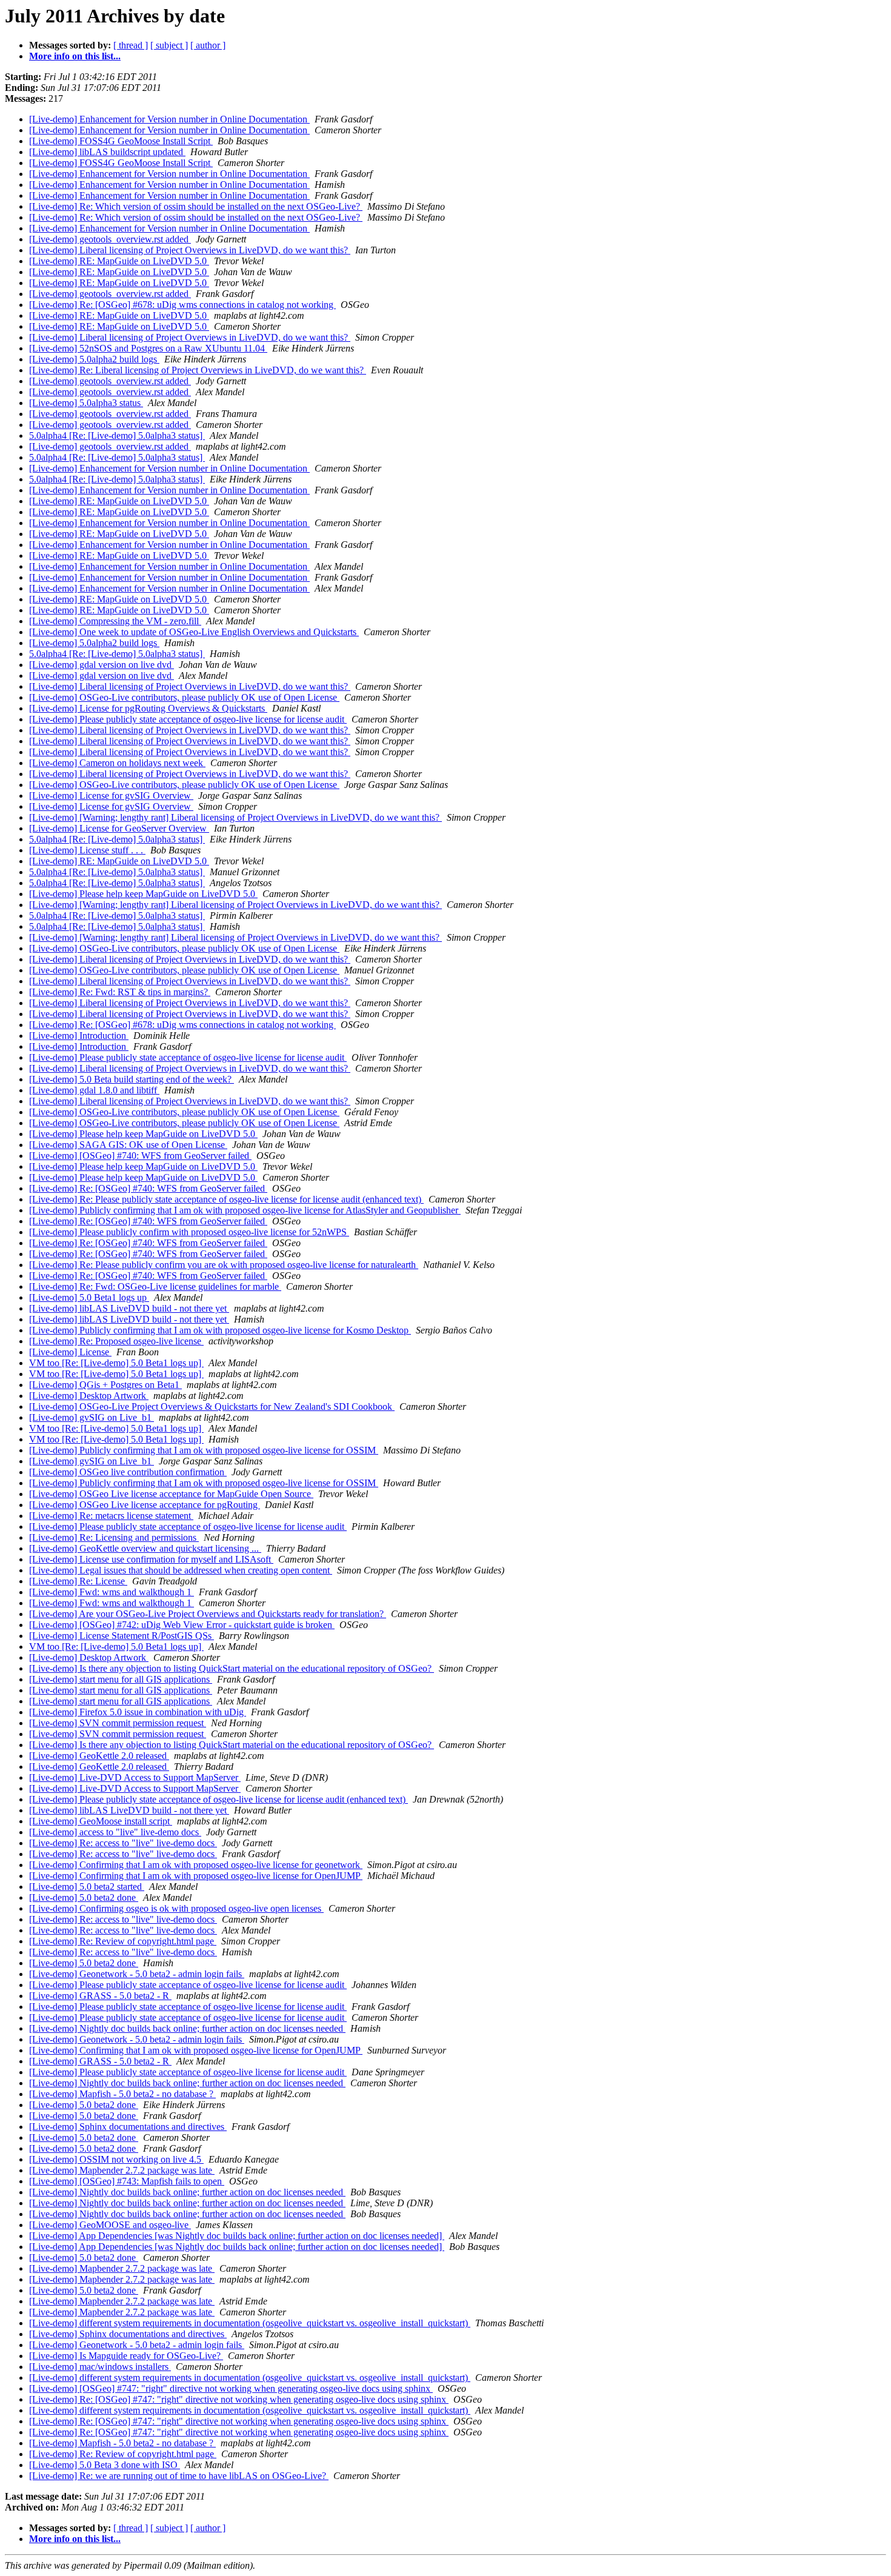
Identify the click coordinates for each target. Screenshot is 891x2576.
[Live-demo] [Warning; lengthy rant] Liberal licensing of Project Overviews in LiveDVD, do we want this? (235, 817)
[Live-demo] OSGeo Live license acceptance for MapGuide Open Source (171, 1494)
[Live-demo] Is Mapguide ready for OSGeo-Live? (126, 2356)
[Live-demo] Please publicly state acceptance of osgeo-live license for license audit (188, 719)
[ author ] (208, 45)
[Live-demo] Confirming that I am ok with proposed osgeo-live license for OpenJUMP (196, 1876)
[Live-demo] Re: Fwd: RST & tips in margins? (120, 992)
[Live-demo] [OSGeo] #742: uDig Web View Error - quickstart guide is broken (182, 1625)
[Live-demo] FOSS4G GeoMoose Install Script (121, 141)
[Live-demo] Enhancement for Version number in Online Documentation (169, 119)
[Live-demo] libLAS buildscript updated (107, 152)
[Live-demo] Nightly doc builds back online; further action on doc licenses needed (187, 2028)
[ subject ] (169, 45)
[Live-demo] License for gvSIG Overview (111, 796)
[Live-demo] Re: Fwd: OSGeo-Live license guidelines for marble (155, 1286)
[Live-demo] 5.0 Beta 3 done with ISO (105, 2465)
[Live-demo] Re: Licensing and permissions (114, 1537)
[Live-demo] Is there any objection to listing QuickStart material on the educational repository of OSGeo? (232, 1668)
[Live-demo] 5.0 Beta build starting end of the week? (132, 1079)
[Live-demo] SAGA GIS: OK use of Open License (128, 1145)
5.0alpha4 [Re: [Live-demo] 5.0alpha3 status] (117, 435)
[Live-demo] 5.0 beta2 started (87, 1887)
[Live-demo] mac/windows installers (100, 2367)
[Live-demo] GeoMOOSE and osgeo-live (110, 2225)
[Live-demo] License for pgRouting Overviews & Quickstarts (148, 708)
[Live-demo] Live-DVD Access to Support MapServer (135, 1777)
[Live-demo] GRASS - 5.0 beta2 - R (100, 1996)
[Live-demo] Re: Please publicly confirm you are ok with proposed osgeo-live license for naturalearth (224, 1265)
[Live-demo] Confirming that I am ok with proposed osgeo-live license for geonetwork (196, 1865)
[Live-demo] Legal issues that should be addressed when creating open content (181, 1570)
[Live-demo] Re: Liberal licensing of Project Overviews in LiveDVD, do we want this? (198, 370)
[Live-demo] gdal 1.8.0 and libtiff (94, 1090)
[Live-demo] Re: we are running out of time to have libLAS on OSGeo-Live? (179, 2476)
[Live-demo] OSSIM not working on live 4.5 (116, 2159)
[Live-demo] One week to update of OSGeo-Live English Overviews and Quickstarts (194, 632)
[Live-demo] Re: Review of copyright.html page (123, 1941)
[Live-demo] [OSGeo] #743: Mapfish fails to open (127, 2181)
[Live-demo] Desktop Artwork (89, 1396)
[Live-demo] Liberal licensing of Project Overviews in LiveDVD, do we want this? (190, 250)
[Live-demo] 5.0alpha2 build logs (94, 359)
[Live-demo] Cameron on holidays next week (117, 763)
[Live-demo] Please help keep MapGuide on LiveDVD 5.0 (143, 894)
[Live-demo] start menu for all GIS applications (121, 1679)
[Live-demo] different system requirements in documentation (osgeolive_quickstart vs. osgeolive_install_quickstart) (250, 2323)
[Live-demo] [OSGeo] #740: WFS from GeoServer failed (140, 1156)
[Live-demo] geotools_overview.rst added (110, 239)
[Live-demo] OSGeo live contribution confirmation (128, 1472)
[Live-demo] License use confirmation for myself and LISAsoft (151, 1559)
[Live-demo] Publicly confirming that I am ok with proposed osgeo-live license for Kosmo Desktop (220, 1330)
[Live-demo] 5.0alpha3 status (86, 403)
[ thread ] (131, 45)
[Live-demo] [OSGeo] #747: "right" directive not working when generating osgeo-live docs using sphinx (231, 2388)
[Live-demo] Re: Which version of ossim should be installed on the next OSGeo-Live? (196, 206)
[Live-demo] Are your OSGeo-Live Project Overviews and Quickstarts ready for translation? (208, 1614)
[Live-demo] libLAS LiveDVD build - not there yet (129, 1308)
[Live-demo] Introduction (79, 1036)
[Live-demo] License (70, 1352)
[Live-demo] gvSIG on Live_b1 (92, 1417)
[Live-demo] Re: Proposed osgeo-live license (116, 1341)
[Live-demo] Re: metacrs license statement (111, 1516)
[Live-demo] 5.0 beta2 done (84, 1897)
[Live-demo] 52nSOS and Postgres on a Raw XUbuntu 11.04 (148, 348)
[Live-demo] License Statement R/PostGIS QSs (122, 1636)
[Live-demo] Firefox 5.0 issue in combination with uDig (138, 1712)
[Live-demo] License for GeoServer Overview (119, 828)
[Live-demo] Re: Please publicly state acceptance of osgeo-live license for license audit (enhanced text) (226, 1199)
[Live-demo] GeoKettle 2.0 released (99, 1756)
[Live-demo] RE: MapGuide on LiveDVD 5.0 (119, 261)
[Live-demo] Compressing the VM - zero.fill (115, 621)
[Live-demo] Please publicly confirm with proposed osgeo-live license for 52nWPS (189, 1232)
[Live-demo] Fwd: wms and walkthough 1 (112, 1592)
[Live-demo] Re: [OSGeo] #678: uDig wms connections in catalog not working (182, 305)
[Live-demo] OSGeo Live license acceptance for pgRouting (145, 1505)
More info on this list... (75, 56)
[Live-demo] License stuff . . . (87, 850)
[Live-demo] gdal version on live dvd (102, 665)
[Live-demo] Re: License (78, 1581)
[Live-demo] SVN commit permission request (118, 1723)
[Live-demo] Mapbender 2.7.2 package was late (122, 2170)
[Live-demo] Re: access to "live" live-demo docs (123, 1843)
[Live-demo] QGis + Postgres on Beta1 (105, 1385)
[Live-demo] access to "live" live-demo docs (115, 1832)
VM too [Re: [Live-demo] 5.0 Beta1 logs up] (116, 1363)
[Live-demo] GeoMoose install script (101, 1821)
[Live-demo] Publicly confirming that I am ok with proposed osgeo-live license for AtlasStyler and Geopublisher (245, 1210)
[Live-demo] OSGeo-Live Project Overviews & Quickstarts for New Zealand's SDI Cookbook (212, 1406)
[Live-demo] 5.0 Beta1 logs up (89, 1297)
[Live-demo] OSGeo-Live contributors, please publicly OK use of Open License (184, 697)
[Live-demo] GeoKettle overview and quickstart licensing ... (145, 1548)
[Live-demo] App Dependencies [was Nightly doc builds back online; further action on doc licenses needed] (237, 2236)
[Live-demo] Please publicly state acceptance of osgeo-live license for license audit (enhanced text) (219, 1799)
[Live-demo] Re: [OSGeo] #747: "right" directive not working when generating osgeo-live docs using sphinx (239, 2399)
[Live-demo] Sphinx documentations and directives (128, 2127)
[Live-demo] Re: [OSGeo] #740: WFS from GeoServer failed (148, 1188)
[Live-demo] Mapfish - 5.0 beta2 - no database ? (122, 2094)
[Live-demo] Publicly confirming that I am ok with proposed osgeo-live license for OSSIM (204, 1450)
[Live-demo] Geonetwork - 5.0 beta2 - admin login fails (137, 1974)
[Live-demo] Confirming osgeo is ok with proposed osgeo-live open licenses (176, 1908)
